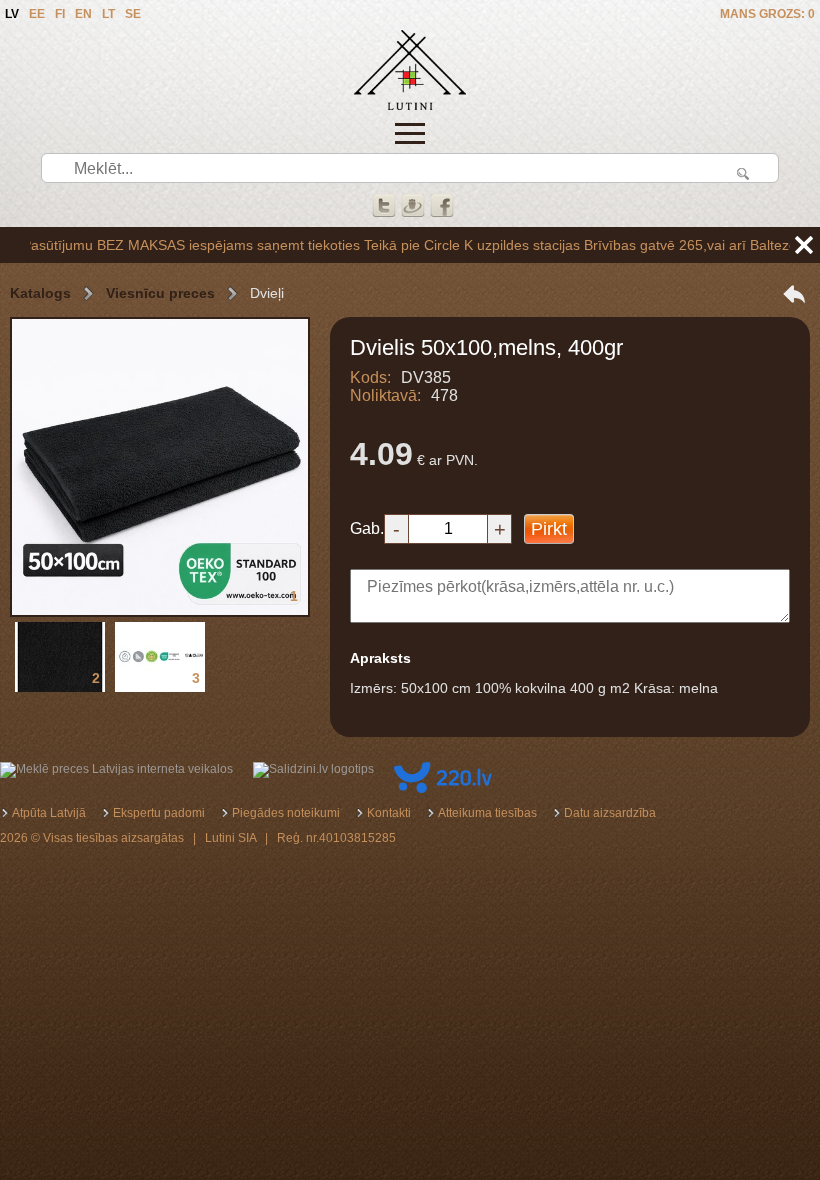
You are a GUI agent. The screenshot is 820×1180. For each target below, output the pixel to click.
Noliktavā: (385, 395)
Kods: (370, 377)
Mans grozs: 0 (767, 14)
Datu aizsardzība (610, 813)
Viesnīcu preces (160, 293)
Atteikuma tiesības (487, 813)
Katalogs (40, 293)
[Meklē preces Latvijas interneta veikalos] (116, 769)
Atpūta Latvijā (49, 813)
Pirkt (549, 529)
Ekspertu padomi (159, 813)
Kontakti (389, 813)
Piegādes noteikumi (286, 813)
